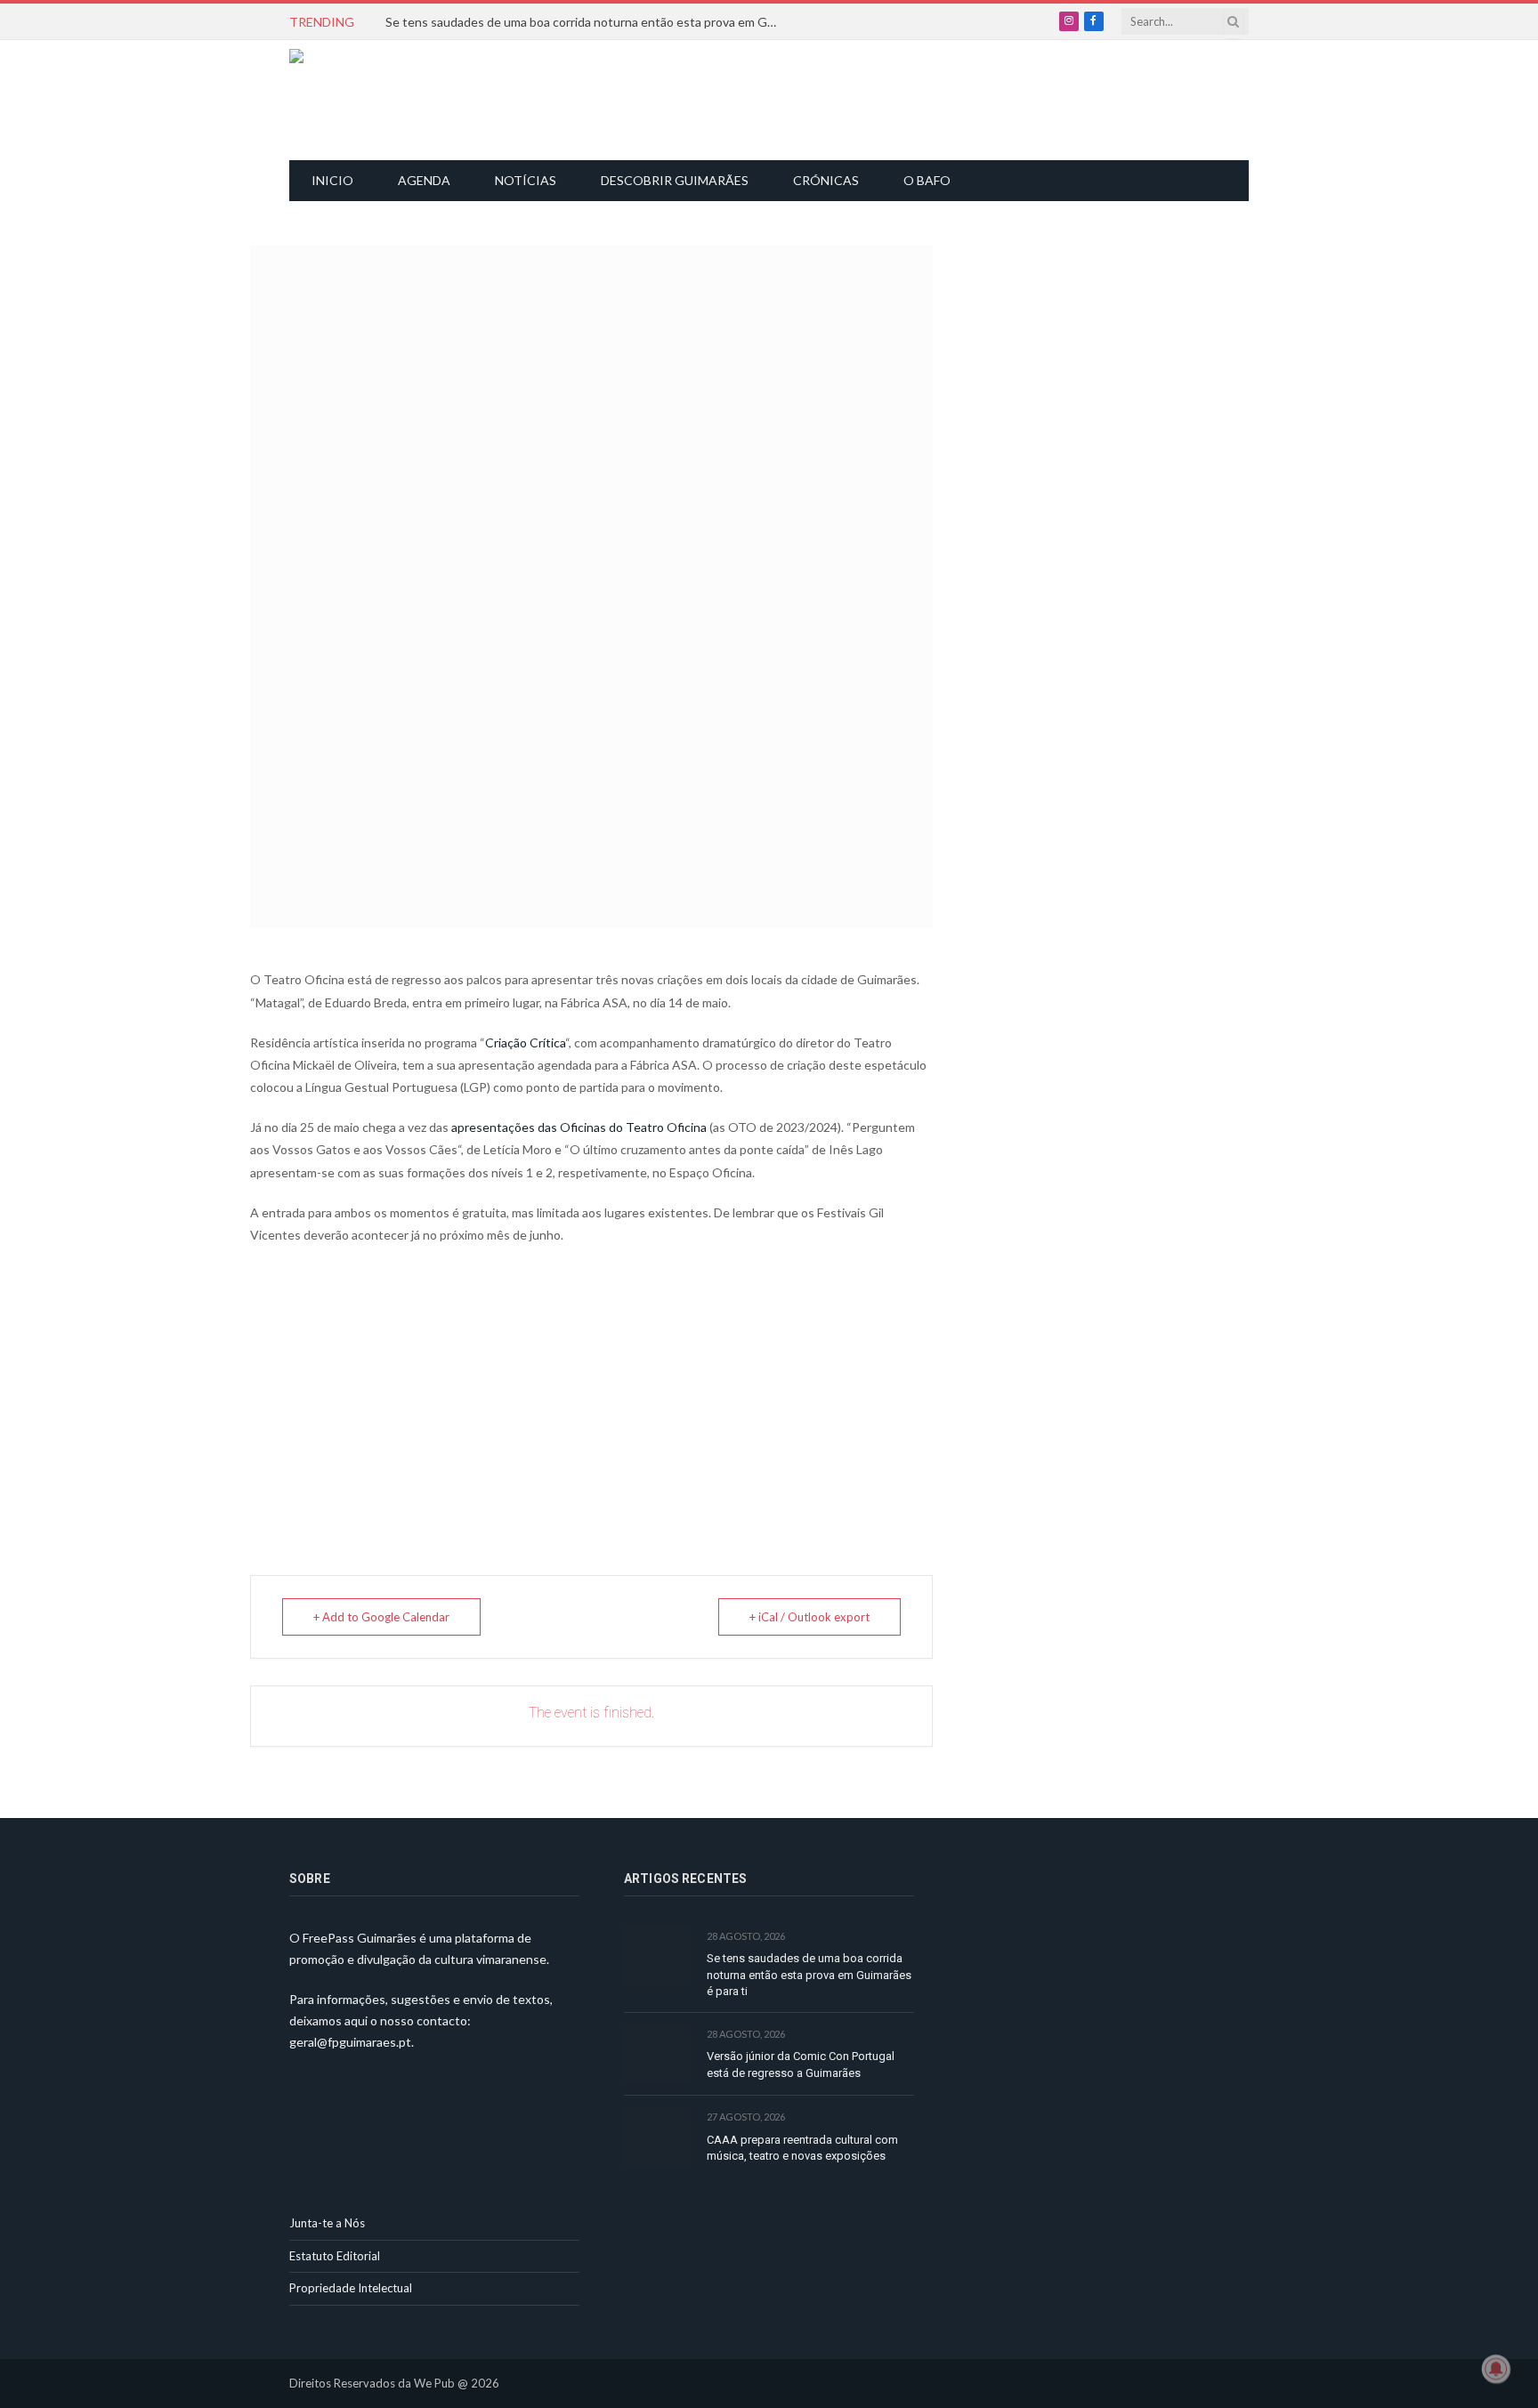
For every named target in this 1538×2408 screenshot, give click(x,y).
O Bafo (927, 180)
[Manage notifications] (1496, 2369)
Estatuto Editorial (335, 2256)
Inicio (332, 180)
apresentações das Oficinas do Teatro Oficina (579, 1127)
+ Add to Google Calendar (381, 1617)
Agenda (424, 180)
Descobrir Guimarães (675, 180)
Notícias (526, 180)
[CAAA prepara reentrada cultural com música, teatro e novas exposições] (657, 2137)
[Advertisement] (779, 98)
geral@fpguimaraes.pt (350, 2042)
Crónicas (826, 180)
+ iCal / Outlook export (809, 1617)
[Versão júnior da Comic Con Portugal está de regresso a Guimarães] (657, 2054)
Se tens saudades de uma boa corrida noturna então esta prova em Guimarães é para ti (586, 22)
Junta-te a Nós (327, 2223)
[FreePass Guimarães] (375, 100)
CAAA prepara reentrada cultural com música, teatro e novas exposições (802, 2148)
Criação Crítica (525, 1042)
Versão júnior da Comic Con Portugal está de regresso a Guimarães (801, 2065)
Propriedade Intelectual (351, 2288)
